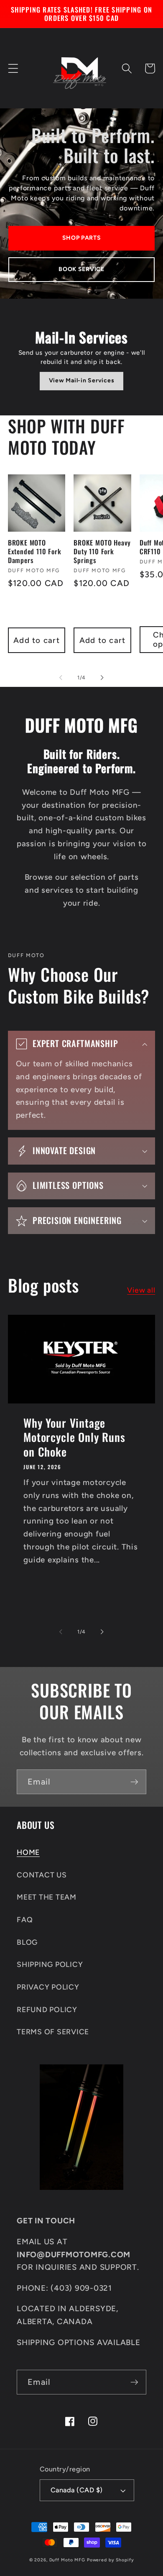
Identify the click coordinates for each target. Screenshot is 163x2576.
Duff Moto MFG (67, 2560)
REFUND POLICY (47, 2009)
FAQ (25, 1919)
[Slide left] (61, 678)
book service (81, 269)
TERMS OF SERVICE (53, 2032)
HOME (28, 1852)
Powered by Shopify (111, 2560)
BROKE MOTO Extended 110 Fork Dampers (35, 551)
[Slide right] (102, 678)
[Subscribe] (134, 1782)
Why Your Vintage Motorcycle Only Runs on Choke (74, 1437)
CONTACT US (42, 1875)
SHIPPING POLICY (50, 1964)
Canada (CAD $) (77, 2490)
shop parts (82, 238)
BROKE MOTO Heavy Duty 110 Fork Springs (102, 551)
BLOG (27, 1942)
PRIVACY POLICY (48, 1987)
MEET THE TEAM (47, 1897)
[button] (13, 68)
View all (141, 1290)
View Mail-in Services (82, 380)
